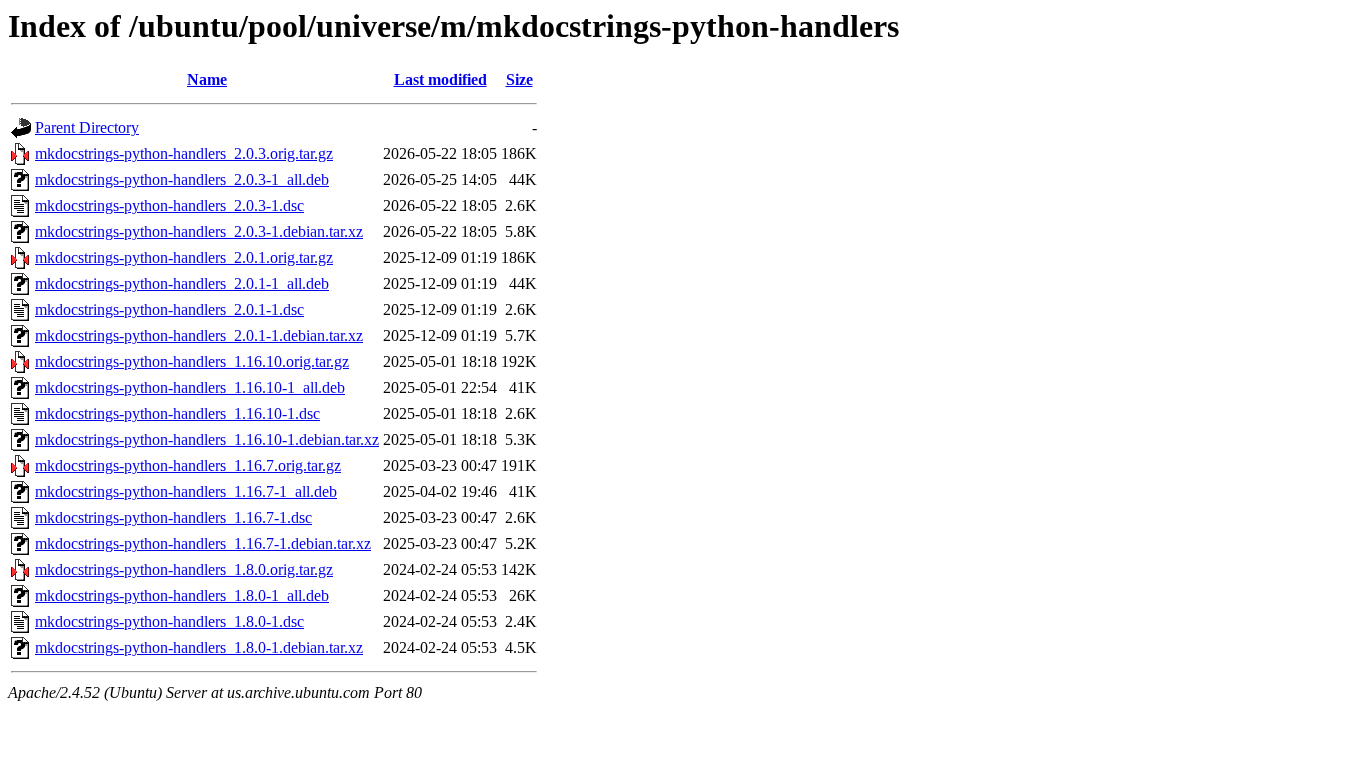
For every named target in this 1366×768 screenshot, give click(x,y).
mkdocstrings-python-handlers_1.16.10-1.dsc (177, 413)
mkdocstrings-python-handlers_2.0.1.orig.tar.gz (184, 257)
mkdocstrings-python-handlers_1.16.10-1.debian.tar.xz (207, 439)
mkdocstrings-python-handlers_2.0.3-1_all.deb (182, 179)
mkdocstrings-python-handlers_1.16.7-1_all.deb (186, 491)
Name (207, 79)
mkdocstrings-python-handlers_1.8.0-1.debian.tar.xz (199, 647)
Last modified (440, 79)
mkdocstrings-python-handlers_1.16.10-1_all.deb (190, 387)
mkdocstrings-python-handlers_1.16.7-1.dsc (173, 517)
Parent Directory (87, 127)
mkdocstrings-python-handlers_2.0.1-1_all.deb (182, 283)
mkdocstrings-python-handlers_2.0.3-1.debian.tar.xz (199, 231)
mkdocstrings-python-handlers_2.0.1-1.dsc (169, 309)
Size (519, 79)
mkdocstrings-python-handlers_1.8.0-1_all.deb (182, 595)
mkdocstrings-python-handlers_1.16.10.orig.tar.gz (192, 361)
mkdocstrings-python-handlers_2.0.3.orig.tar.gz (184, 153)
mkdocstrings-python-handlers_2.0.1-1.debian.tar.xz (199, 335)
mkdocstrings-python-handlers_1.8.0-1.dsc (169, 621)
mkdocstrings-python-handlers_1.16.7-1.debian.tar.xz (203, 543)
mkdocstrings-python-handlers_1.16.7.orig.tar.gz (188, 465)
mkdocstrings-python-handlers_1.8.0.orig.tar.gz (184, 569)
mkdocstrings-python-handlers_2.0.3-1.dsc (169, 205)
